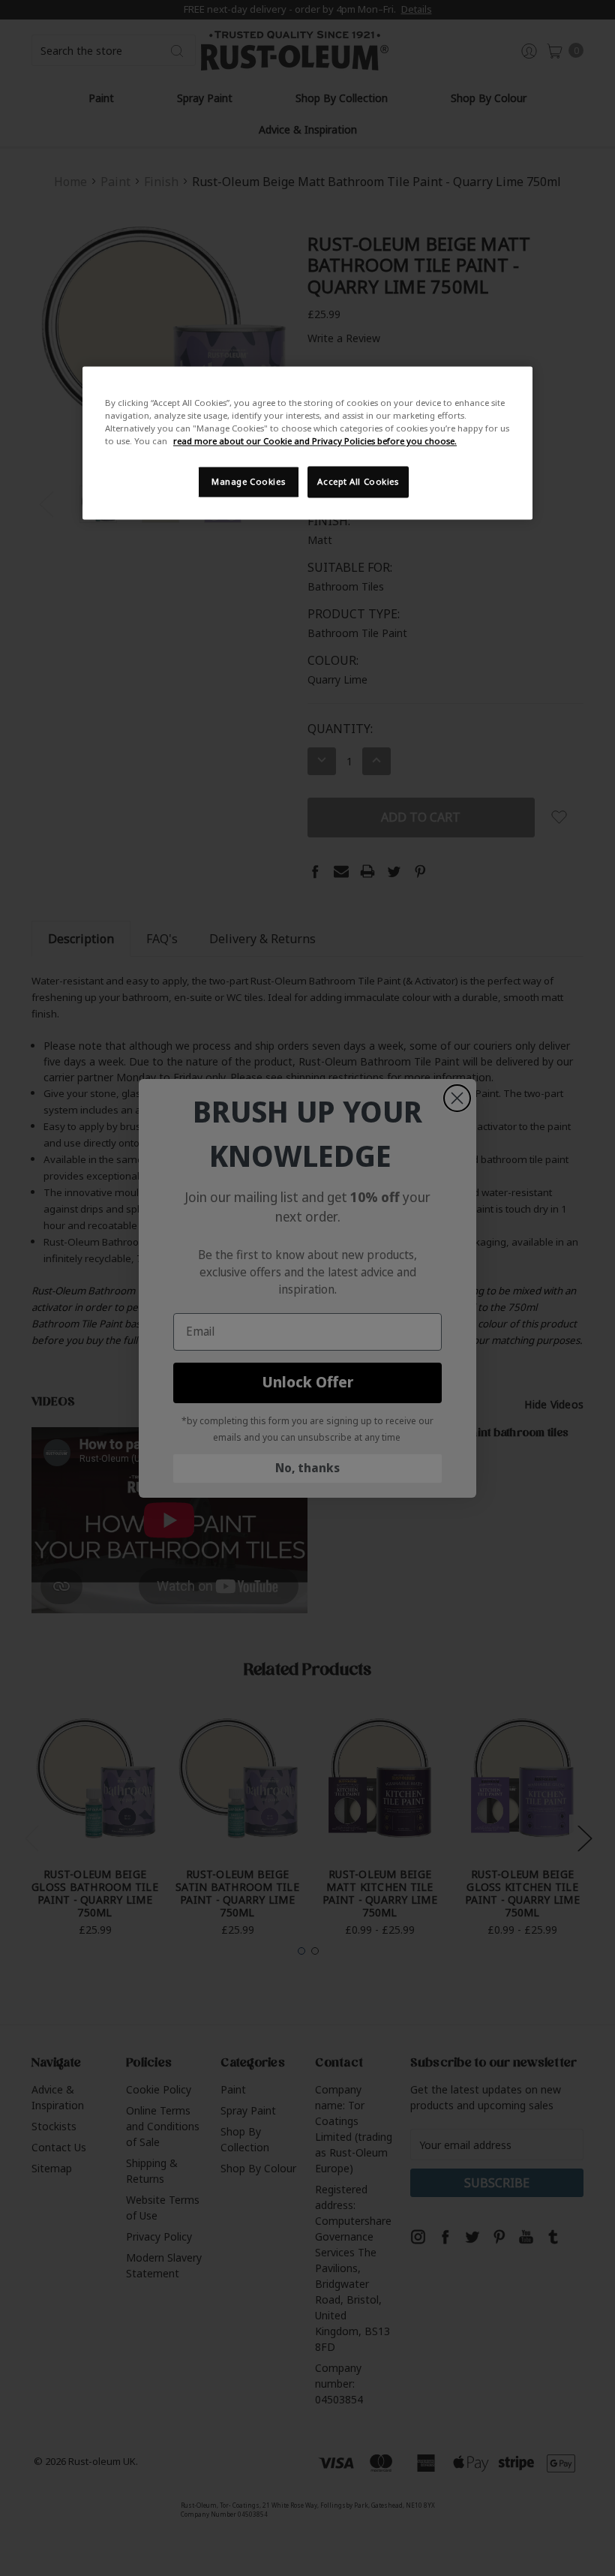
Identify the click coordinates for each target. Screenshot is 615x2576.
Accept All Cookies (358, 482)
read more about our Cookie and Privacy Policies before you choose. (315, 442)
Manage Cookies (248, 482)
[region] (307, 443)
